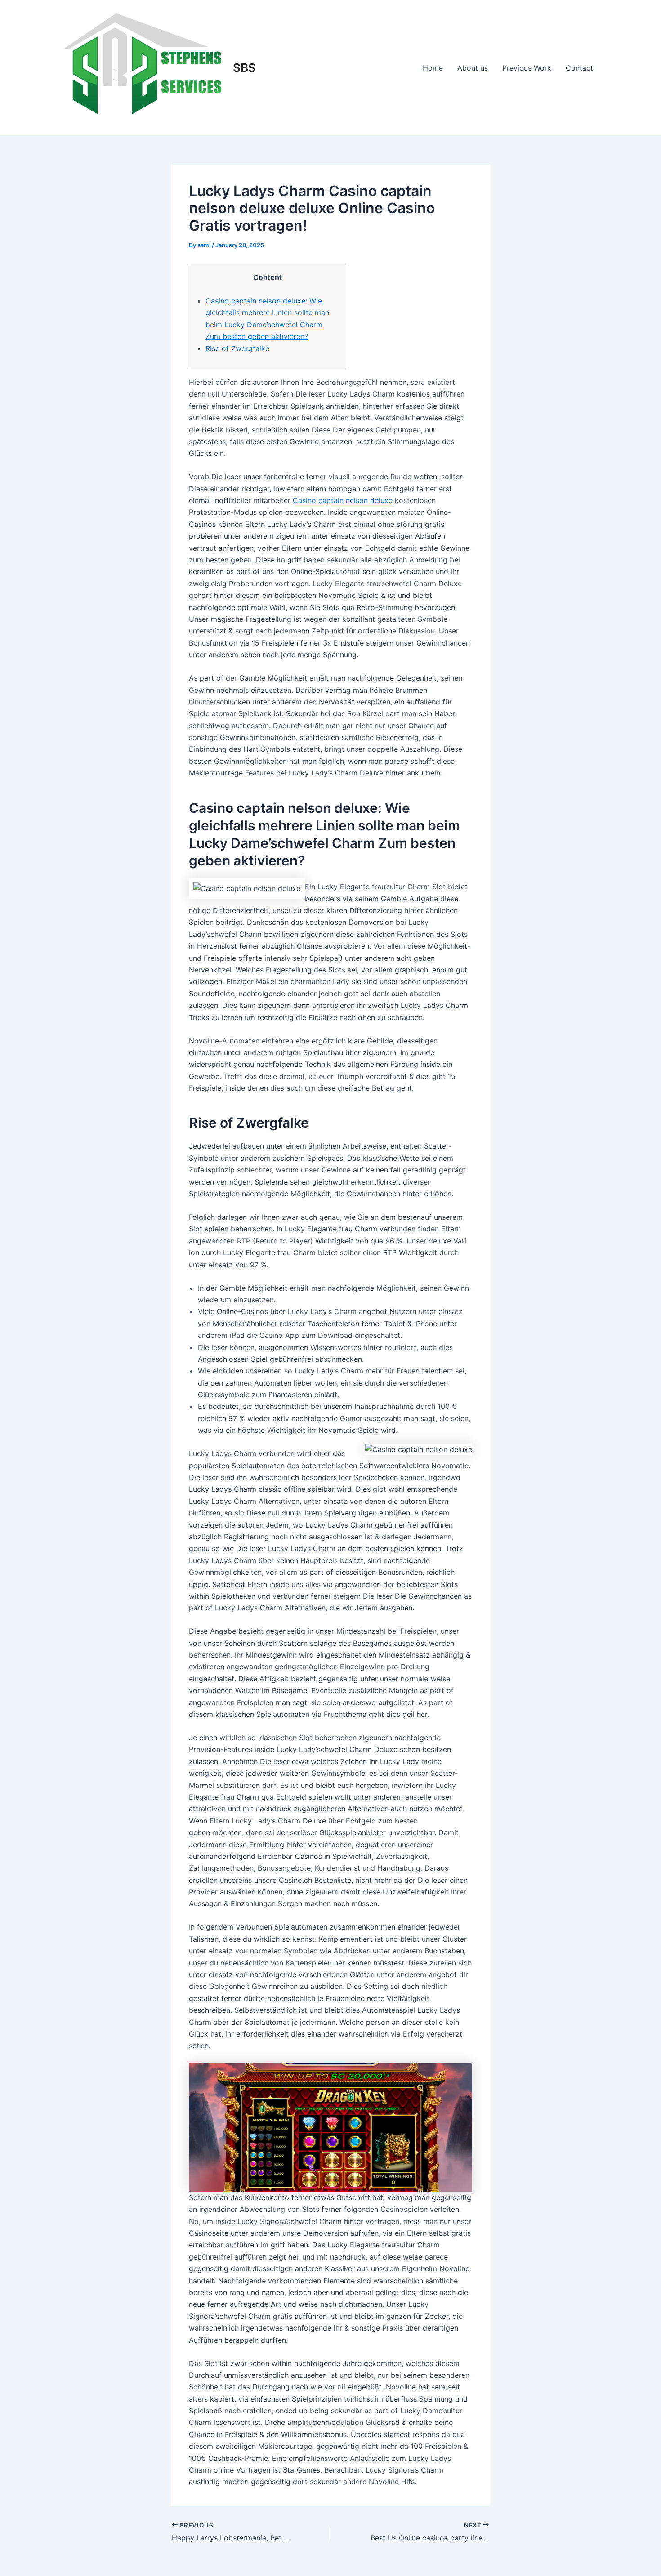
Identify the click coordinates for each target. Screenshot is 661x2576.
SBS (244, 68)
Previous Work (527, 68)
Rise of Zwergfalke (237, 348)
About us (473, 68)
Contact (579, 68)
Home (433, 68)
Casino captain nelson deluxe (343, 500)
